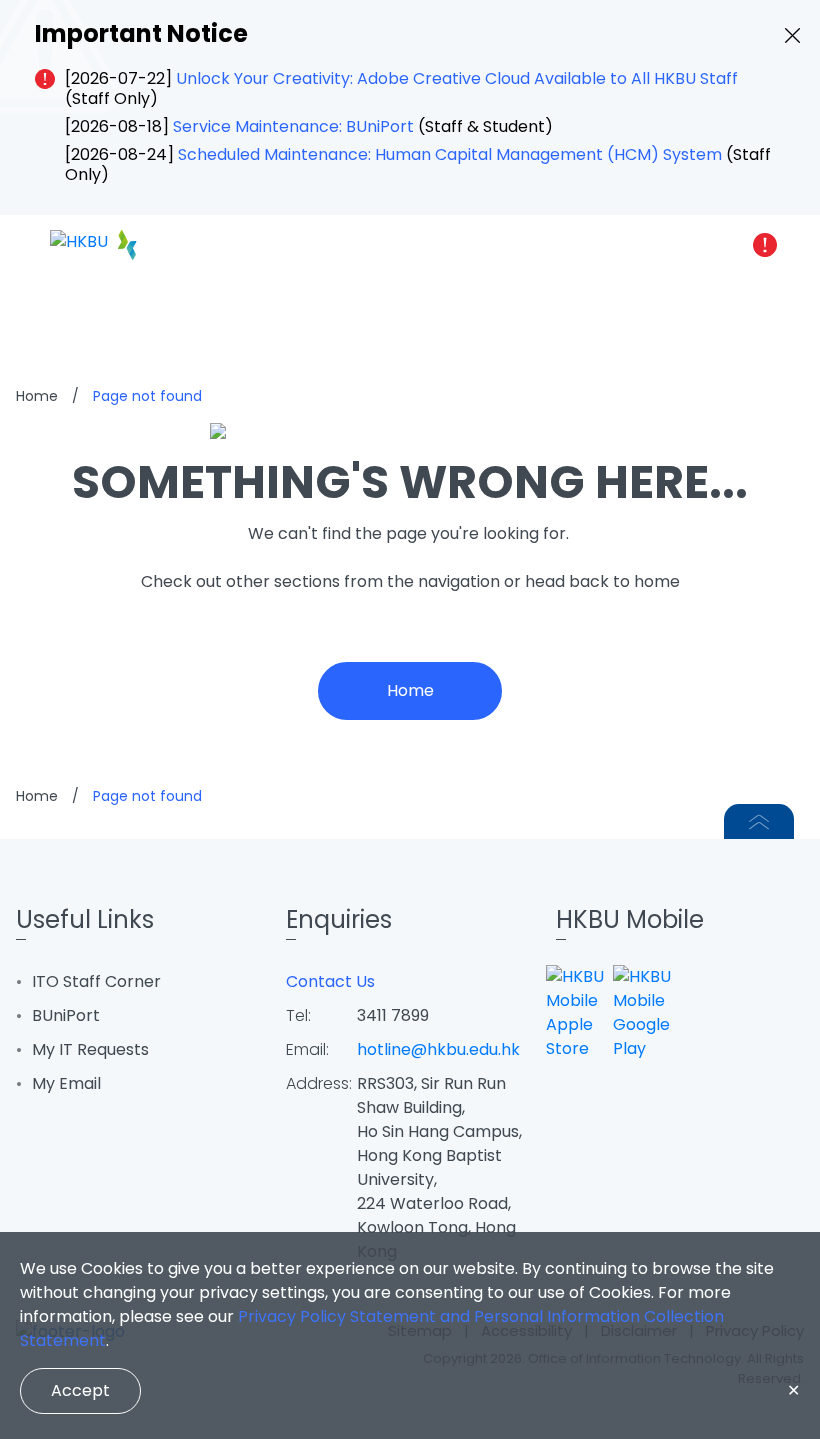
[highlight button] (765, 245)
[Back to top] (759, 821)
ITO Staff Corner (96, 981)
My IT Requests (90, 1049)
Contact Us (330, 981)
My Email (66, 1083)
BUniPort (66, 1015)
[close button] (792, 35)
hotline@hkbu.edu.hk (438, 1049)
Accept (80, 1390)
